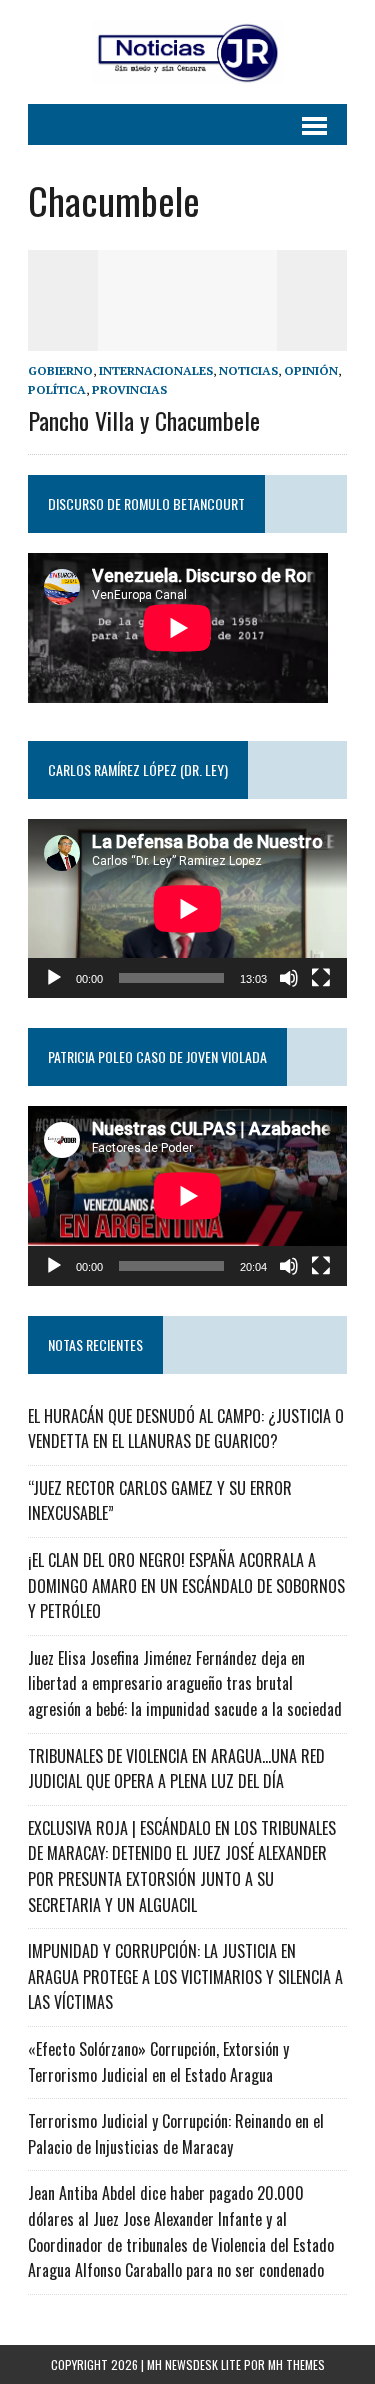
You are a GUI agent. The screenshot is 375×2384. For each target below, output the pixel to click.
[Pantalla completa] (321, 978)
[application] (187, 908)
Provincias (129, 389)
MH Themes (296, 2364)
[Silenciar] (289, 978)
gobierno (60, 370)
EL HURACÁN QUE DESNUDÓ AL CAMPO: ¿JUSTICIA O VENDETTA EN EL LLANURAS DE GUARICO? (186, 1429)
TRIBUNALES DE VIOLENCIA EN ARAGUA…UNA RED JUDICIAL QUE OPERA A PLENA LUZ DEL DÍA (176, 1769)
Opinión (311, 370)
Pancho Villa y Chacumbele (144, 420)
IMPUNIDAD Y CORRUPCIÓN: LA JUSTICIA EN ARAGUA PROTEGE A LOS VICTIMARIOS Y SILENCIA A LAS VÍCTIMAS (185, 1976)
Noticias (248, 370)
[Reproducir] (54, 978)
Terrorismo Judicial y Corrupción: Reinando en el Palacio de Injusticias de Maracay (176, 2134)
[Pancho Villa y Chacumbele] (188, 338)
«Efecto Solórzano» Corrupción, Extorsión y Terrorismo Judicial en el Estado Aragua (158, 2062)
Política (57, 389)
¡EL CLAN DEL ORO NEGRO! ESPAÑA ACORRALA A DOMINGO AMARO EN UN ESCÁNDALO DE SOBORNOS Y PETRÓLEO (186, 1585)
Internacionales (156, 370)
